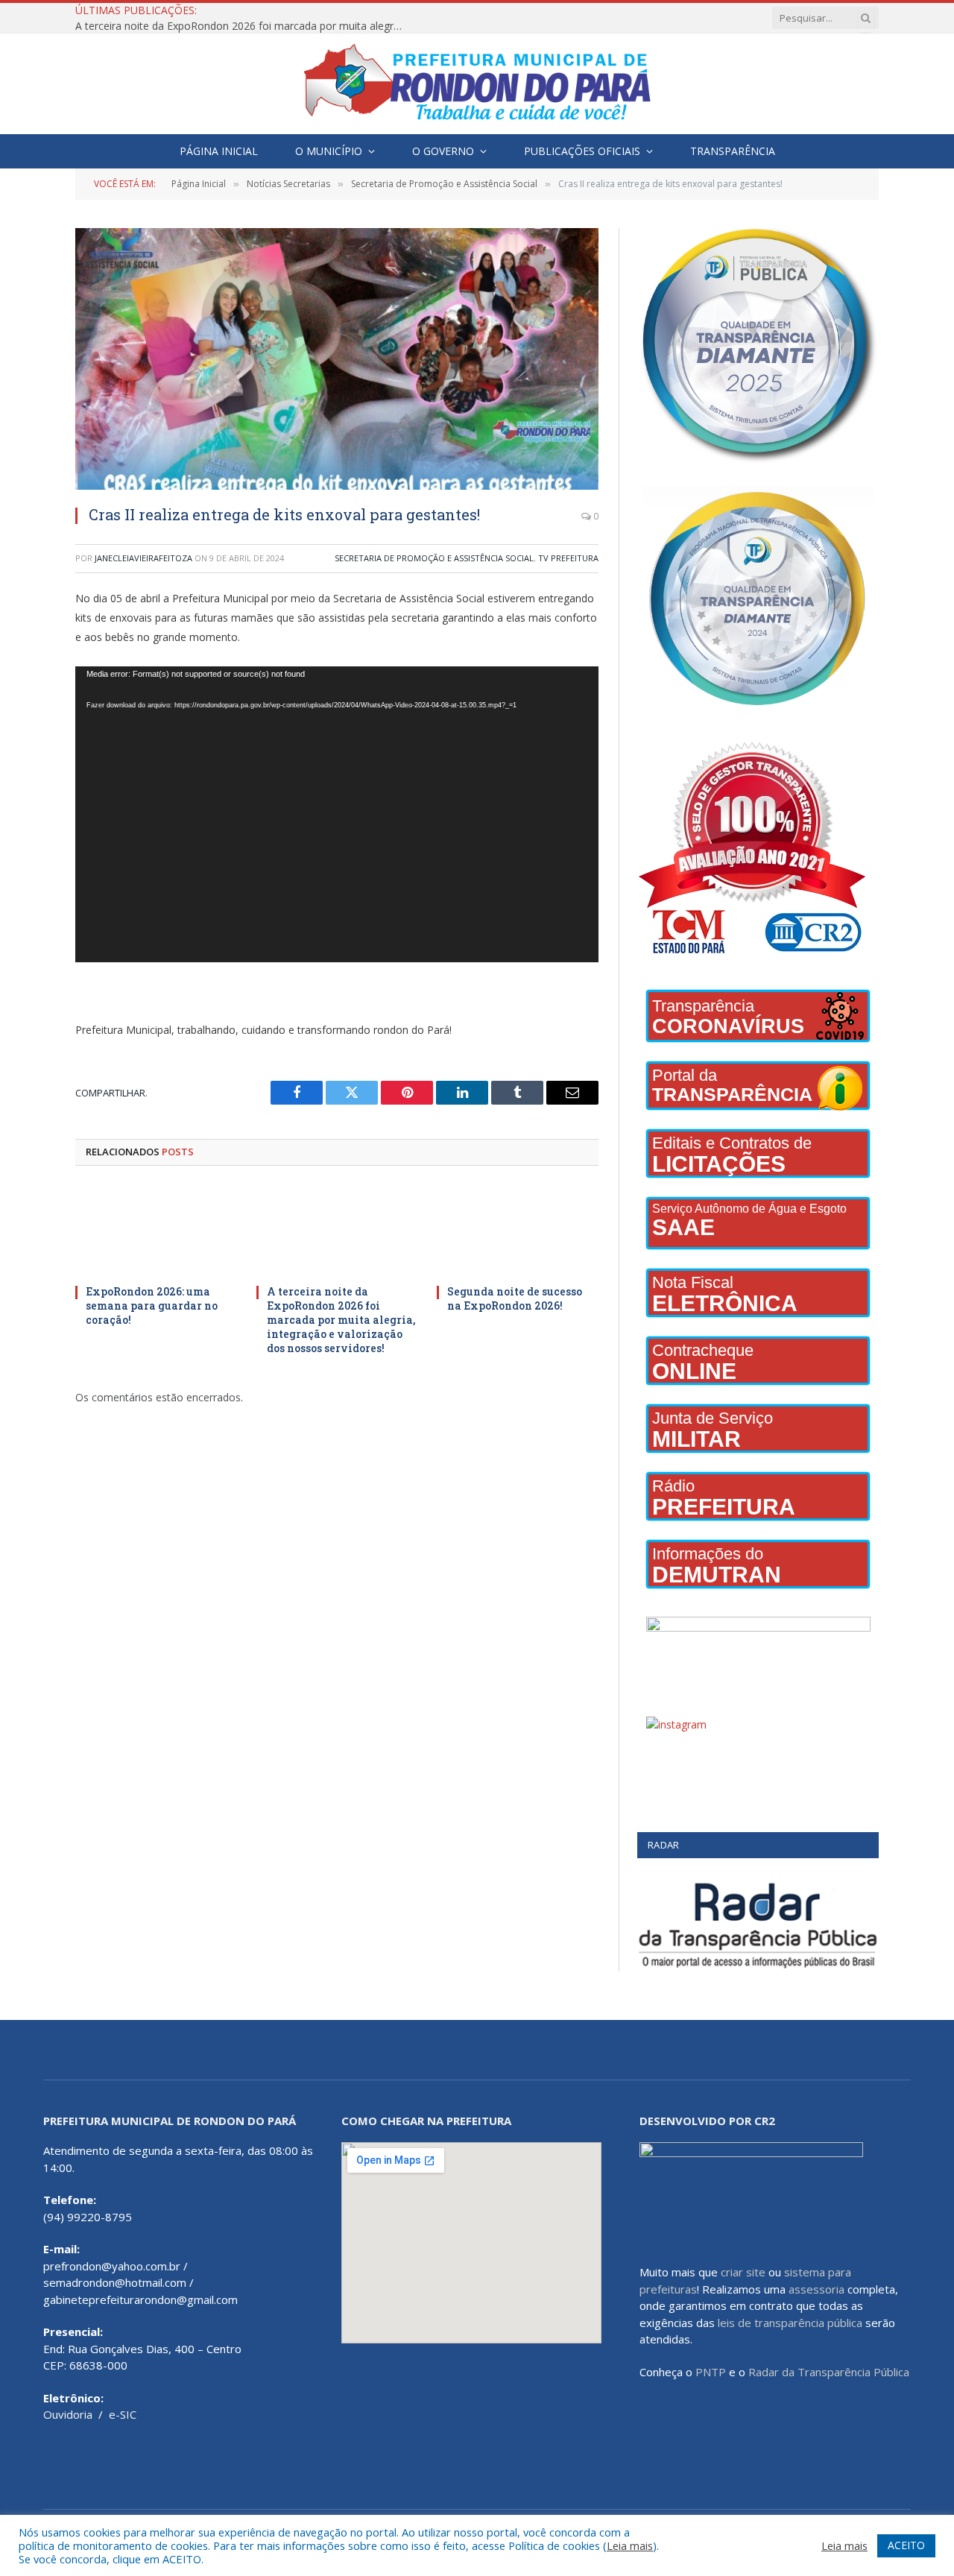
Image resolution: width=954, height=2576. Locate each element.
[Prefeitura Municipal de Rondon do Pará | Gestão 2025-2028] (477, 84)
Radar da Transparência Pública (829, 2372)
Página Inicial (219, 151)
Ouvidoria (68, 2414)
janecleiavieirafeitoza (143, 558)
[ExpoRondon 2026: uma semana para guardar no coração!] (156, 1229)
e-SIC (123, 2414)
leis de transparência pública (790, 2323)
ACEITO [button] (906, 2545)
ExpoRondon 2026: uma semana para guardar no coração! (152, 1306)
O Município (329, 151)
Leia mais (630, 2545)
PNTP (711, 2372)
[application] (337, 815)
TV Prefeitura (568, 558)
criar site (743, 2272)
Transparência (733, 151)
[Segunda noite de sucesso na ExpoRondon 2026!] (518, 1229)
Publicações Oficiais (582, 151)
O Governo (443, 151)
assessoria (816, 2289)
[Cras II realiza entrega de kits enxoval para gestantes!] (337, 359)
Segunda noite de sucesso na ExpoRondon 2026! (515, 1298)
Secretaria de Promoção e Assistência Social (434, 558)
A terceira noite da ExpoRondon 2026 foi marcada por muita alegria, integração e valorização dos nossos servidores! (243, 26)
